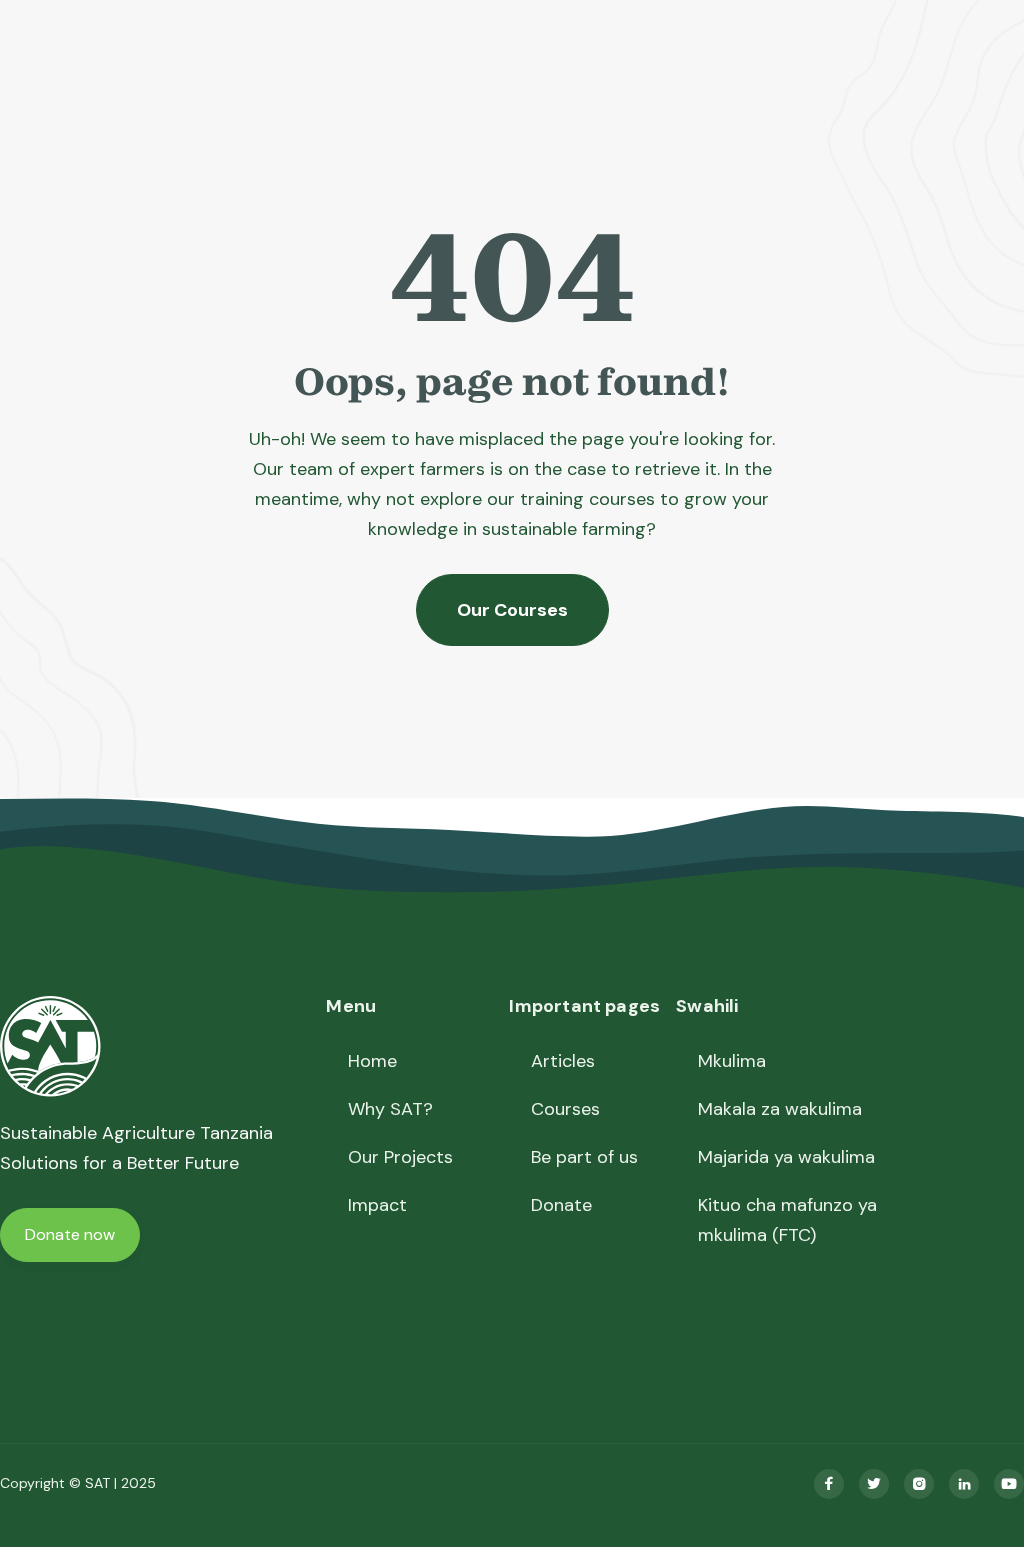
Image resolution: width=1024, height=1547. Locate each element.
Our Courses (512, 610)
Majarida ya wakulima (786, 1157)
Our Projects (400, 1157)
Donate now (70, 1234)
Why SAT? (390, 1109)
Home (372, 1061)
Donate (561, 1205)
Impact (377, 1205)
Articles (563, 1061)
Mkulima (732, 1061)
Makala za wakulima (780, 1109)
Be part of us (584, 1157)
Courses (565, 1109)
